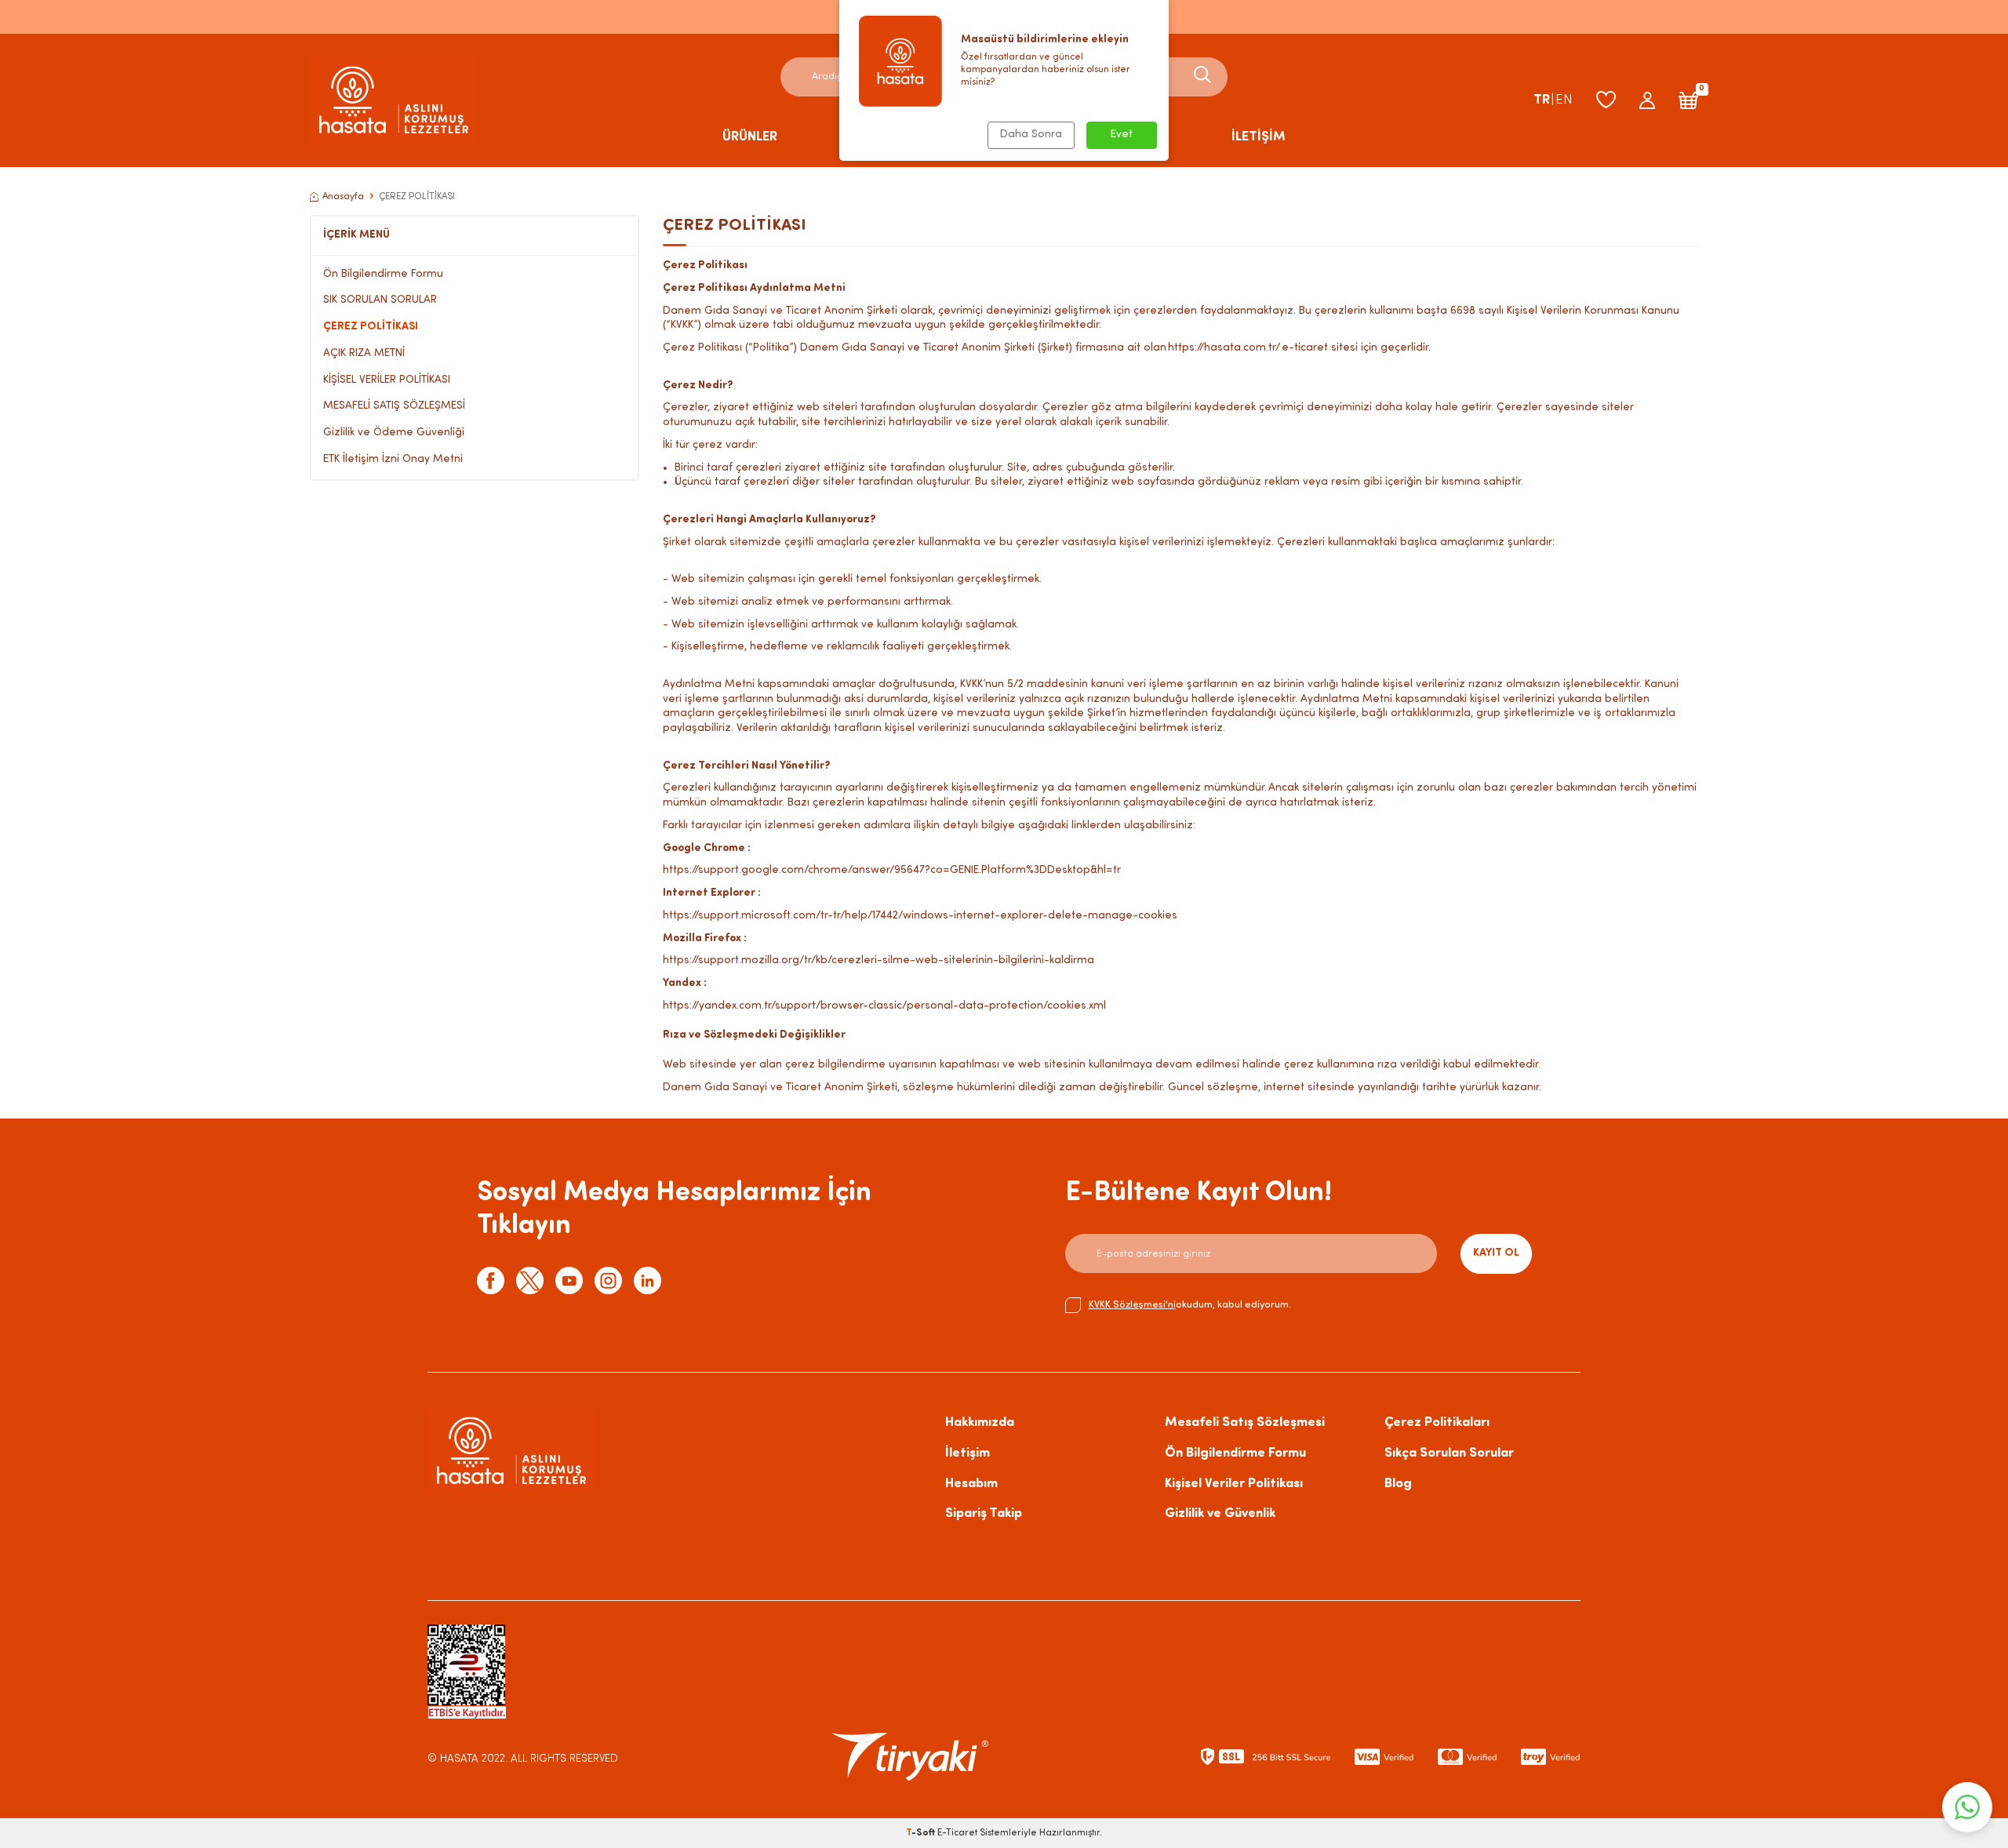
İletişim (968, 1453)
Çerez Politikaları (1437, 1422)
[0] (1688, 100)
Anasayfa (343, 197)
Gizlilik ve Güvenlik (1220, 1513)
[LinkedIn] (648, 1281)
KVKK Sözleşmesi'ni (1132, 1305)
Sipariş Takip (984, 1513)
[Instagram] (608, 1281)
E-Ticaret (957, 1833)
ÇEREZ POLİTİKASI (371, 327)
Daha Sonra (1031, 135)
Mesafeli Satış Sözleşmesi (1245, 1422)
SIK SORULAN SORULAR (380, 300)
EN (1564, 100)
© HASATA (453, 1759)
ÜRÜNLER (750, 137)
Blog (1398, 1484)
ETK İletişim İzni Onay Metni (393, 459)
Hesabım (971, 1484)
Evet (1122, 135)
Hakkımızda (980, 1422)
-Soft (922, 1833)
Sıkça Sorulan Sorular (1449, 1453)
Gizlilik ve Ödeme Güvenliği (394, 433)
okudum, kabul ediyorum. (1190, 1305)
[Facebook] (491, 1281)
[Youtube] (569, 1281)
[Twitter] (530, 1281)
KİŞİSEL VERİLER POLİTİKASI (387, 380)
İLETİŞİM (1259, 137)
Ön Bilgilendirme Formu (383, 274)
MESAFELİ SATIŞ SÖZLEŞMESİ (394, 406)
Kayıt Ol (1496, 1253)
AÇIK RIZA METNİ (364, 353)
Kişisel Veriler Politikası (1234, 1484)
